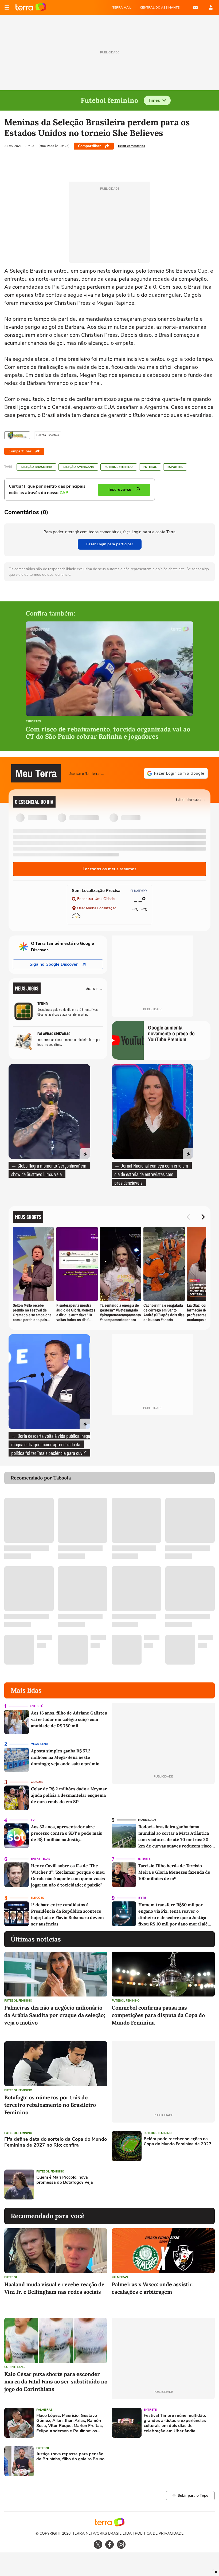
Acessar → (95, 988)
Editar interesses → (191, 799)
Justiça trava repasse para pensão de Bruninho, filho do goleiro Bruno (70, 2457)
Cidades (37, 1782)
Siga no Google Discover (54, 964)
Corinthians (14, 2367)
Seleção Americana (78, 467)
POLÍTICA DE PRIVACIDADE (159, 2533)
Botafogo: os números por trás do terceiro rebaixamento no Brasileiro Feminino (50, 2105)
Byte (142, 1898)
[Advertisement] (152, 2184)
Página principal (31, 7)
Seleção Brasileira (36, 467)
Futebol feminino (119, 467)
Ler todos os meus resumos (109, 869)
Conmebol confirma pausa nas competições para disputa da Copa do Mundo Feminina (158, 2015)
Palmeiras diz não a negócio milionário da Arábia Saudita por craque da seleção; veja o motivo (55, 2015)
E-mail (195, 7)
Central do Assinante (160, 7)
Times (154, 100)
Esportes (175, 467)
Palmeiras (120, 2277)
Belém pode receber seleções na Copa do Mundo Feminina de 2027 (178, 2142)
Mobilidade (147, 1820)
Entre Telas (41, 1859)
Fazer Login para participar (110, 544)
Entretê (36, 1706)
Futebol (150, 467)
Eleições (37, 1898)
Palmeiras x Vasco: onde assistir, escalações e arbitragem (153, 2288)
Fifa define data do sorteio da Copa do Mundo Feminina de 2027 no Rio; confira (56, 2142)
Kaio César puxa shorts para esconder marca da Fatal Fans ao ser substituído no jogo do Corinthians (56, 2381)
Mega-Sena (39, 1744)
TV (33, 1820)
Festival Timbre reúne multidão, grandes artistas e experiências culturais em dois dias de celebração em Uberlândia (175, 2423)
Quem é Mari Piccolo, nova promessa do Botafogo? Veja (65, 2180)
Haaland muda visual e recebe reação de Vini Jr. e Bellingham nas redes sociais (54, 2288)
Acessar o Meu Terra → (87, 773)
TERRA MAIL (122, 7)
